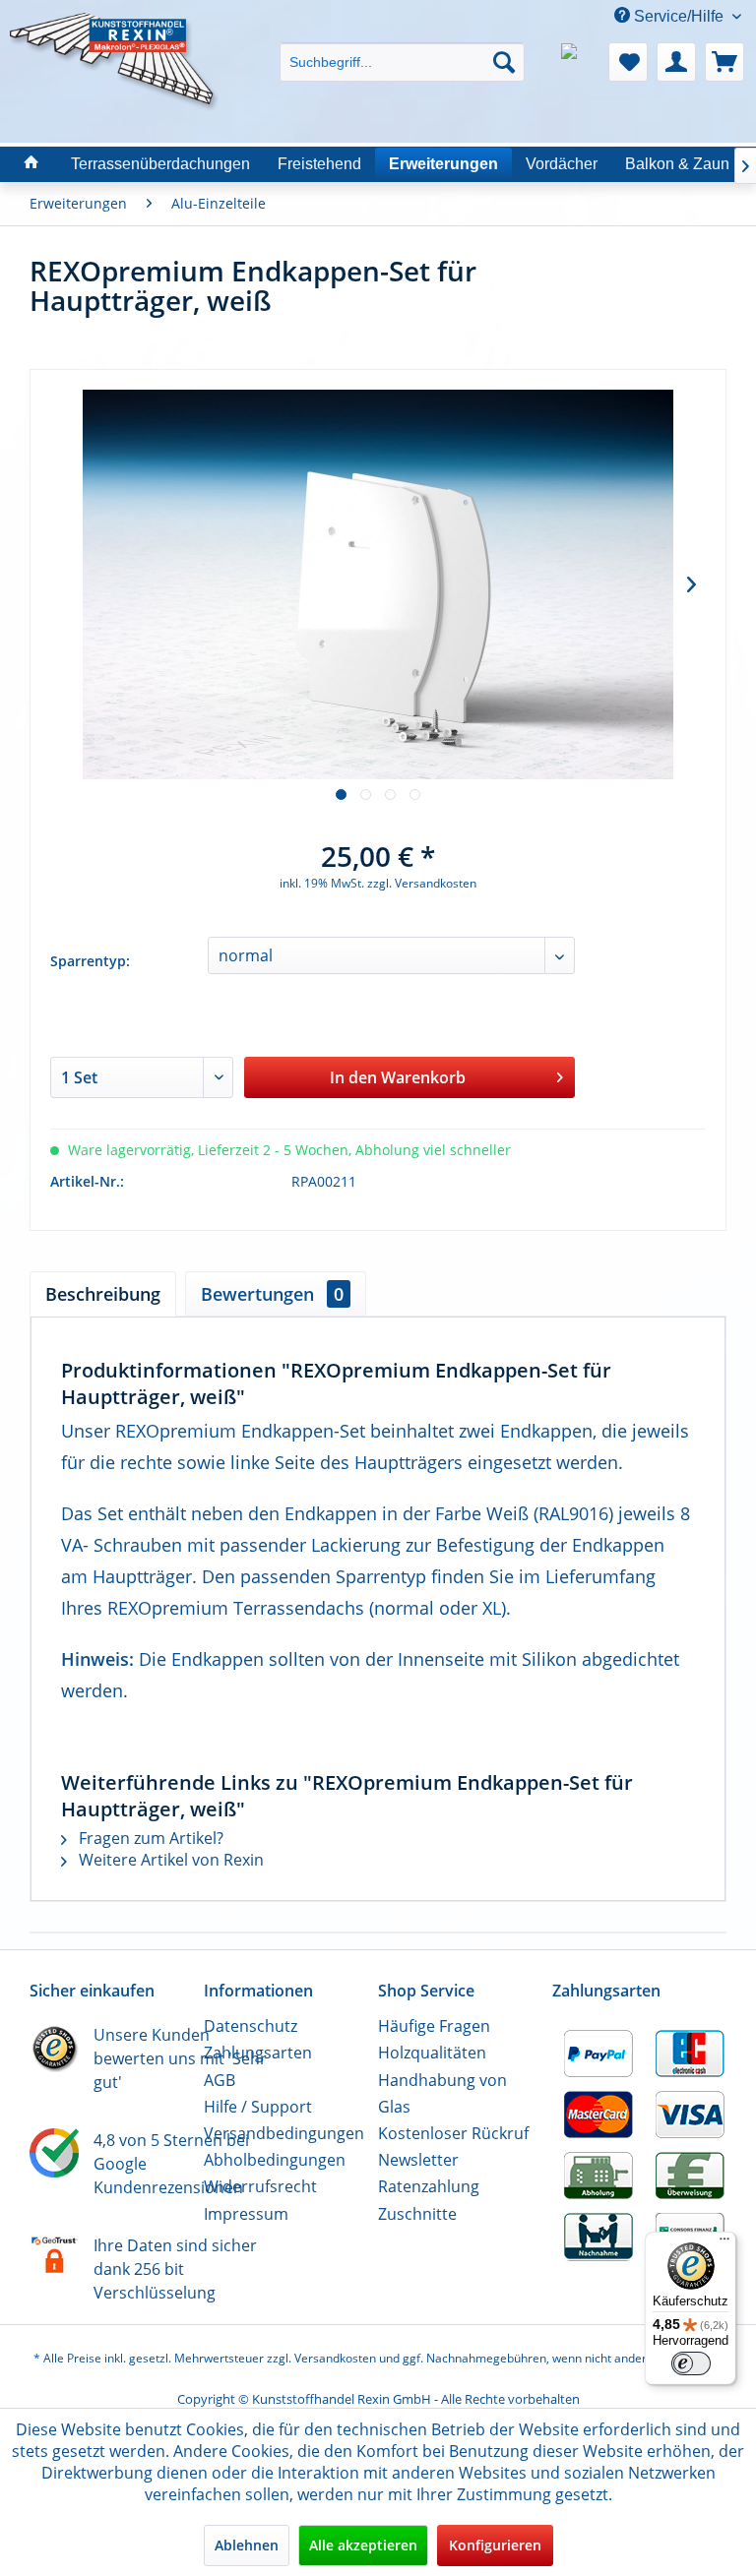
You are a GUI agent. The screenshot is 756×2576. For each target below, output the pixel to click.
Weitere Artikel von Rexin (169, 1860)
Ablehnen (247, 2545)
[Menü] (724, 2243)
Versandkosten (335, 2358)
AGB (220, 2080)
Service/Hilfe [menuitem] (679, 16)
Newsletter (418, 2160)
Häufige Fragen (434, 2026)
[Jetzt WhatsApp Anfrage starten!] (580, 62)
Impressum (246, 2214)
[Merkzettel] (628, 62)
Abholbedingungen (275, 2160)
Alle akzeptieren (363, 2545)
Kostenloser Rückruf (453, 2133)
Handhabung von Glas (442, 2093)
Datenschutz (251, 2026)
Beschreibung (103, 1294)
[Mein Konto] (676, 62)
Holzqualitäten (432, 2053)
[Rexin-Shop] (31, 164)
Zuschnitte (417, 2214)
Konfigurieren (495, 2545)
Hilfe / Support (258, 2107)
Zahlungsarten (258, 2053)
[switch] (691, 2363)
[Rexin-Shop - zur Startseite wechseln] (114, 36)
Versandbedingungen (284, 2133)
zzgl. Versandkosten (422, 883)
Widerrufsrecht (260, 2186)
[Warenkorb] (724, 62)
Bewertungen (272, 1294)
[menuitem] (403, 45)
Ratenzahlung (429, 2186)
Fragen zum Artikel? (149, 1838)
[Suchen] (504, 62)
